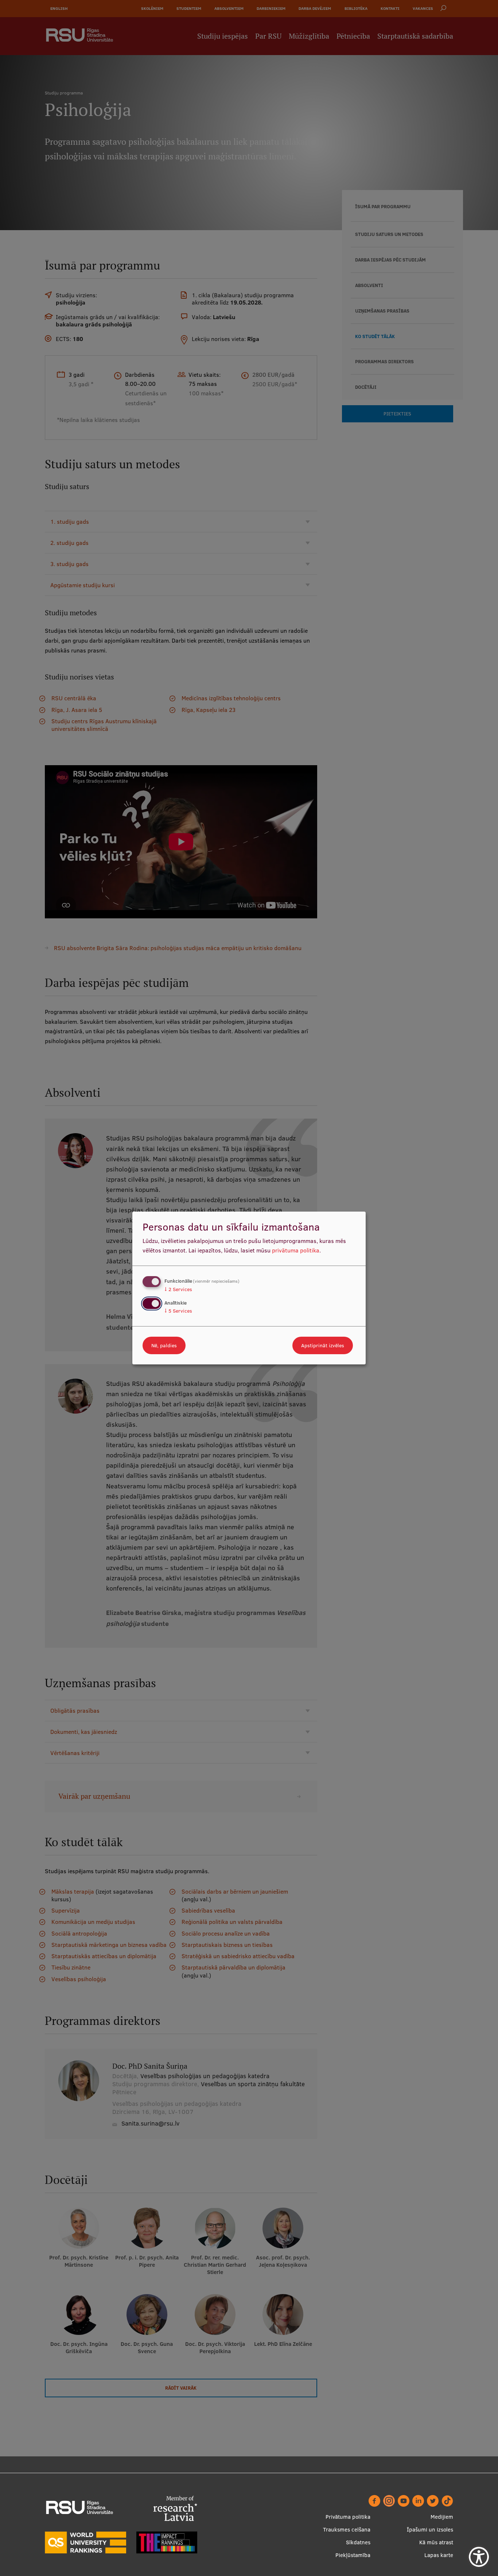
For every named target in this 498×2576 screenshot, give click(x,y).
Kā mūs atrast (436, 2542)
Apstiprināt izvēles (323, 1345)
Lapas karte (439, 2555)
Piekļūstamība (353, 2555)
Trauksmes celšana (347, 2529)
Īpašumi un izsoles (430, 2529)
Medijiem (442, 2517)
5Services (178, 1311)
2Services (178, 1289)
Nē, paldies (164, 1345)
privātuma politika (296, 1250)
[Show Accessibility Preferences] (479, 2557)
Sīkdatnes (358, 2542)
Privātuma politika (348, 2517)
